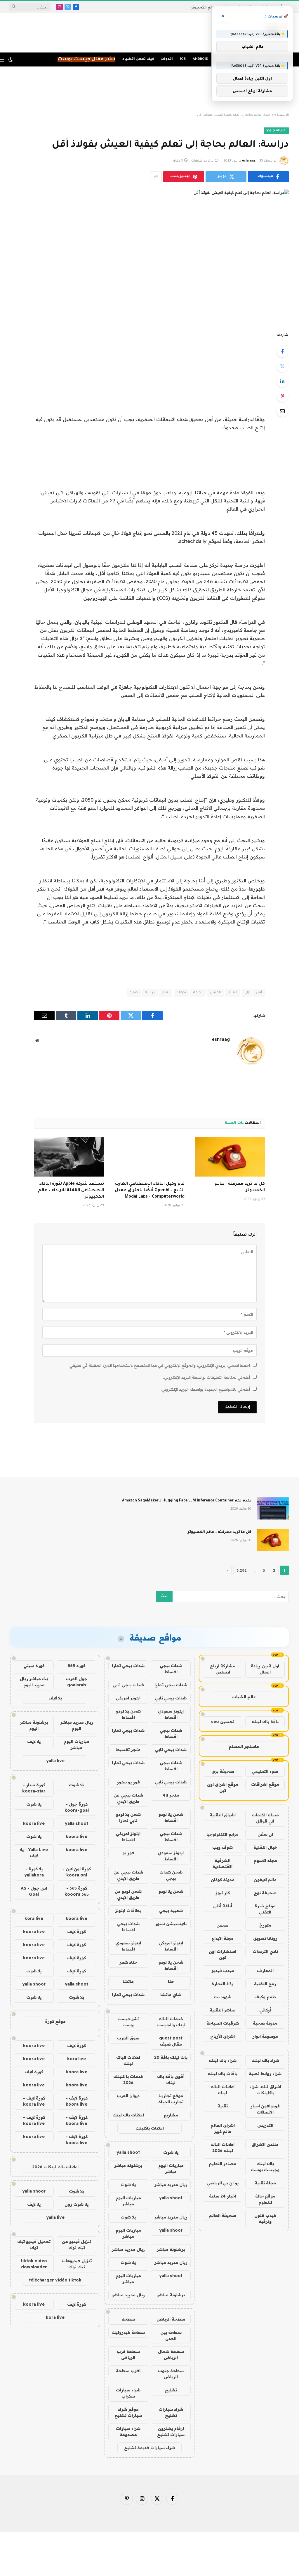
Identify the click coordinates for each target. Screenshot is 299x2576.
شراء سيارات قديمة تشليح (149, 2448)
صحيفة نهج (265, 1893)
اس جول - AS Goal (34, 1891)
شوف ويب (222, 1847)
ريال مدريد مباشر (171, 2185)
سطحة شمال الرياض (171, 2355)
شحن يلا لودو (171, 1891)
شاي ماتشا (171, 1995)
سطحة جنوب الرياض (171, 2374)
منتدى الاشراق (265, 2144)
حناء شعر (128, 1962)
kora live (34, 1918)
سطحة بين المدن (171, 2335)
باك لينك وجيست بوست (265, 2167)
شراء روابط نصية (265, 2074)
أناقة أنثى (223, 1906)
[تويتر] (282, 366)
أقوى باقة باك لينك (171, 2080)
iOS (183, 59)
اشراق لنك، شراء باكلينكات (265, 2090)
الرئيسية (283, 115)
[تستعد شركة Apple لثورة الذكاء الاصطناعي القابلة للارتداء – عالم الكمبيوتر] (69, 1157)
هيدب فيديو (223, 1971)
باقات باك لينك (222, 2074)
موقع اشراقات (265, 1784)
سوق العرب (128, 2038)
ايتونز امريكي (128, 1698)
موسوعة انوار (265, 2036)
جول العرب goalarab (77, 1682)
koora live (34, 1823)
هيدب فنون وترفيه (265, 2218)
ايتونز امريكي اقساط (128, 1837)
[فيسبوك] (282, 351)
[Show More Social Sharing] (156, 177)
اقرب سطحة (128, 2371)
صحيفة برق (223, 1771)
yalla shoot (128, 2152)
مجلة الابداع (223, 1938)
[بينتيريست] (282, 396)
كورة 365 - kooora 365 (77, 1891)
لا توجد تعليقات (202, 161)
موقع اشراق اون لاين (223, 1787)
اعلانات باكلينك (150, 2128)
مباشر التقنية (223, 2010)
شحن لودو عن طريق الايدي (128, 1894)
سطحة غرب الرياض (128, 2355)
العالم (233, 993)
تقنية (223, 2106)
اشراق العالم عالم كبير (223, 2128)
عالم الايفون (265, 1880)
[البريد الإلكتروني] (282, 411)
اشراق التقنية (223, 1815)
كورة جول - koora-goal (77, 1807)
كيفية (134, 993)
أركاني (265, 2010)
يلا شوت (171, 2152)
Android (200, 59)
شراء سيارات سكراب (128, 2393)
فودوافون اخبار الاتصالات (265, 2109)
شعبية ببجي (171, 1911)
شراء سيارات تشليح (171, 2412)
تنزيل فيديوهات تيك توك (77, 2264)
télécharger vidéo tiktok (55, 2280)
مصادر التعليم (222, 2164)
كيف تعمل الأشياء (138, 59)
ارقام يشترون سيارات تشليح (171, 2432)
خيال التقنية (265, 1847)
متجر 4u (171, 1795)
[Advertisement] (149, 90)
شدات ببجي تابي (128, 1685)
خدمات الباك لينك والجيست (171, 2022)
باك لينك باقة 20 (171, 2057)
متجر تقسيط (128, 1750)
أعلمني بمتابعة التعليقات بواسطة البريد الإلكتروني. (207, 1377)
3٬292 (242, 1570)
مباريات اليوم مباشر (171, 2168)
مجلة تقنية (265, 2183)
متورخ (265, 1925)
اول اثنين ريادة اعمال (265, 1669)
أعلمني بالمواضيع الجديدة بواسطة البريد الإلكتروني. (205, 1389)
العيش (215, 993)
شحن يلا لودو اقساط (128, 1714)
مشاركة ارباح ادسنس (223, 1669)
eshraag (248, 161)
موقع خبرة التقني (265, 1909)
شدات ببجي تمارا (128, 1666)
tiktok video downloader (34, 2264)
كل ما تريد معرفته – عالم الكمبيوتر (240, 1187)
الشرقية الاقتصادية (222, 1863)
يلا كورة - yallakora (34, 1872)
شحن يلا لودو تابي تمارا (128, 1817)
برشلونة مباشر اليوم (34, 1725)
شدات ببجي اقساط (171, 1669)
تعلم (166, 993)
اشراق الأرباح (222, 2036)
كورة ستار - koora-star (34, 1788)
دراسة (150, 993)
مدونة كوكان (223, 1880)
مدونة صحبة (265, 2023)
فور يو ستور (128, 1782)
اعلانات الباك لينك (222, 2090)
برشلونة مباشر (128, 2165)
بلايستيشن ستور (171, 1924)
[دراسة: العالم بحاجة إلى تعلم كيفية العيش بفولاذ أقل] (149, 256)
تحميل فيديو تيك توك (34, 2245)
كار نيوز (223, 1893)
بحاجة (198, 993)
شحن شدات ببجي (171, 1875)
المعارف (265, 1971)
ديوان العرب (128, 2096)
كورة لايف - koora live (77, 2101)
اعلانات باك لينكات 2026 (55, 2167)
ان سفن (265, 1834)
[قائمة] (2, 60)
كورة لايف (77, 1932)
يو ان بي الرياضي (222, 2183)
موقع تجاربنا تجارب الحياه (171, 2099)
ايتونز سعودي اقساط (171, 1714)
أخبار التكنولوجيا (276, 130)
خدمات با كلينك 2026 (128, 2080)
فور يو (128, 1853)
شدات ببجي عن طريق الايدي (128, 1798)
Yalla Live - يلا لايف (34, 1853)
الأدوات (167, 59)
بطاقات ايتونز (128, 1911)
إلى (247, 993)
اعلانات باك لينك (128, 2115)
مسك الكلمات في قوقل (265, 1818)
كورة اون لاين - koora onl (77, 1872)
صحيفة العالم (223, 2215)
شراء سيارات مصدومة (128, 2432)
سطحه (128, 2319)
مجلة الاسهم (265, 1860)
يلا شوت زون (77, 2204)
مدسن (222, 1925)
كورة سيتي (34, 1666)
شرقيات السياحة (223, 2023)
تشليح (171, 2390)
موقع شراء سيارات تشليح (128, 2412)
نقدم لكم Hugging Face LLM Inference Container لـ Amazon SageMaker (187, 1501)
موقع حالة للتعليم (265, 2199)
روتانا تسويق (265, 1938)
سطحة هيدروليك (128, 2332)
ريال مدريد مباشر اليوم (77, 1725)
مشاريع (171, 2115)
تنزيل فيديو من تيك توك (77, 2245)
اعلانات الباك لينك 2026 (222, 2147)
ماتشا (128, 1981)
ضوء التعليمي (265, 1771)
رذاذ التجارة (222, 1984)
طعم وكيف (265, 1997)
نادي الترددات (265, 1951)
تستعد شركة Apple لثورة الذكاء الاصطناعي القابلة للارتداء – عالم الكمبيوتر (71, 1191)
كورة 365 (77, 1666)
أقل (259, 993)
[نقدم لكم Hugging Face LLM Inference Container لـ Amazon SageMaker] (273, 1508)
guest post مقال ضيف (171, 2041)
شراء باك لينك (265, 2060)
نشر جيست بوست (128, 2022)
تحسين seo (223, 1722)
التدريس (265, 2125)
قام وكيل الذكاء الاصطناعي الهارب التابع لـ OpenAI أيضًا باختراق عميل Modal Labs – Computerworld (149, 1191)
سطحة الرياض (171, 2319)
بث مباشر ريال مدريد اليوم (34, 1682)
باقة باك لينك (265, 1722)
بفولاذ (181, 993)
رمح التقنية (265, 1984)
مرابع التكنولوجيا (222, 1834)
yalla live (55, 1761)
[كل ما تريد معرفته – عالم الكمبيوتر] (230, 1157)
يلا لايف (55, 1698)
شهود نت (222, 1997)
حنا (171, 1981)
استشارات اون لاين (222, 1954)
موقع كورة (55, 2021)
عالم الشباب (244, 1697)
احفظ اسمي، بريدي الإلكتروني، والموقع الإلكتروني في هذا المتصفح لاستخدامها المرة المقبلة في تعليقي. (159, 1365)
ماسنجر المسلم (244, 1746)
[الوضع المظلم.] (11, 59)
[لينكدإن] (282, 381)
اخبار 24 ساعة (223, 2196)
